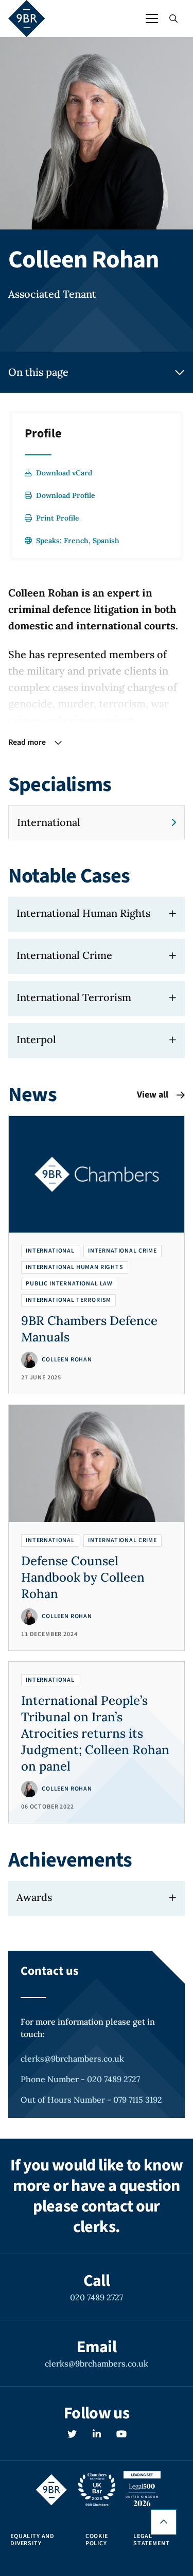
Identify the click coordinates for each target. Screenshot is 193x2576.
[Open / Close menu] (152, 18)
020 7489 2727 (97, 2297)
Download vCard (64, 473)
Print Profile (58, 518)
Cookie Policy (97, 2540)
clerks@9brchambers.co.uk (72, 2059)
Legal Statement (152, 2540)
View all (153, 1095)
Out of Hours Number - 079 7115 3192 (91, 2100)
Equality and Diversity (32, 2540)
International (49, 822)
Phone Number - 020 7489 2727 (80, 2079)
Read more (27, 742)
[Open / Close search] (173, 18)
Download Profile (66, 495)
